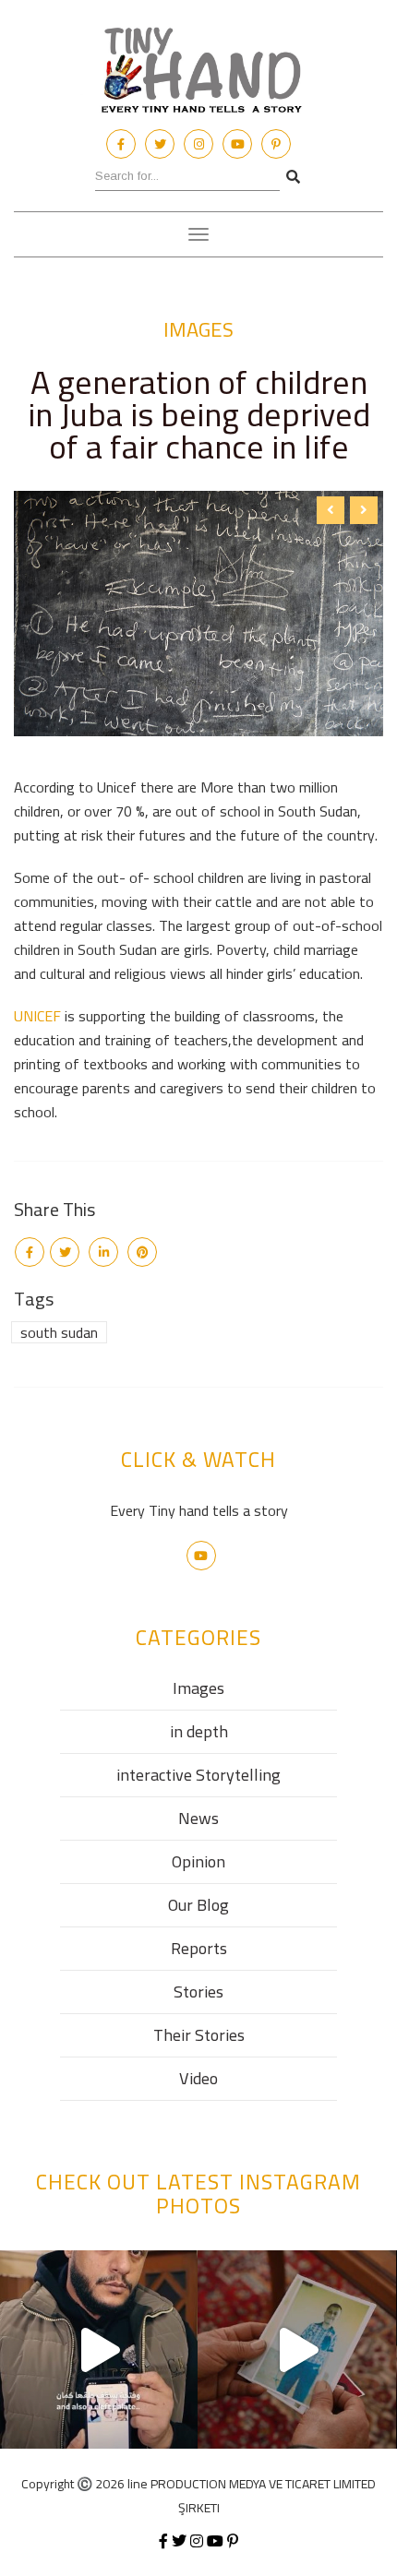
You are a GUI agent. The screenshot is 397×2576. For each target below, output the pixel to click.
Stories (198, 1992)
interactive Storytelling (198, 1775)
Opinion (198, 1861)
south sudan (59, 1332)
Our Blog (198, 1905)
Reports (199, 1948)
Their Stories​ (199, 2035)
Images (198, 329)
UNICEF (37, 1016)
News (198, 1818)
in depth (199, 1731)
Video (198, 2078)
